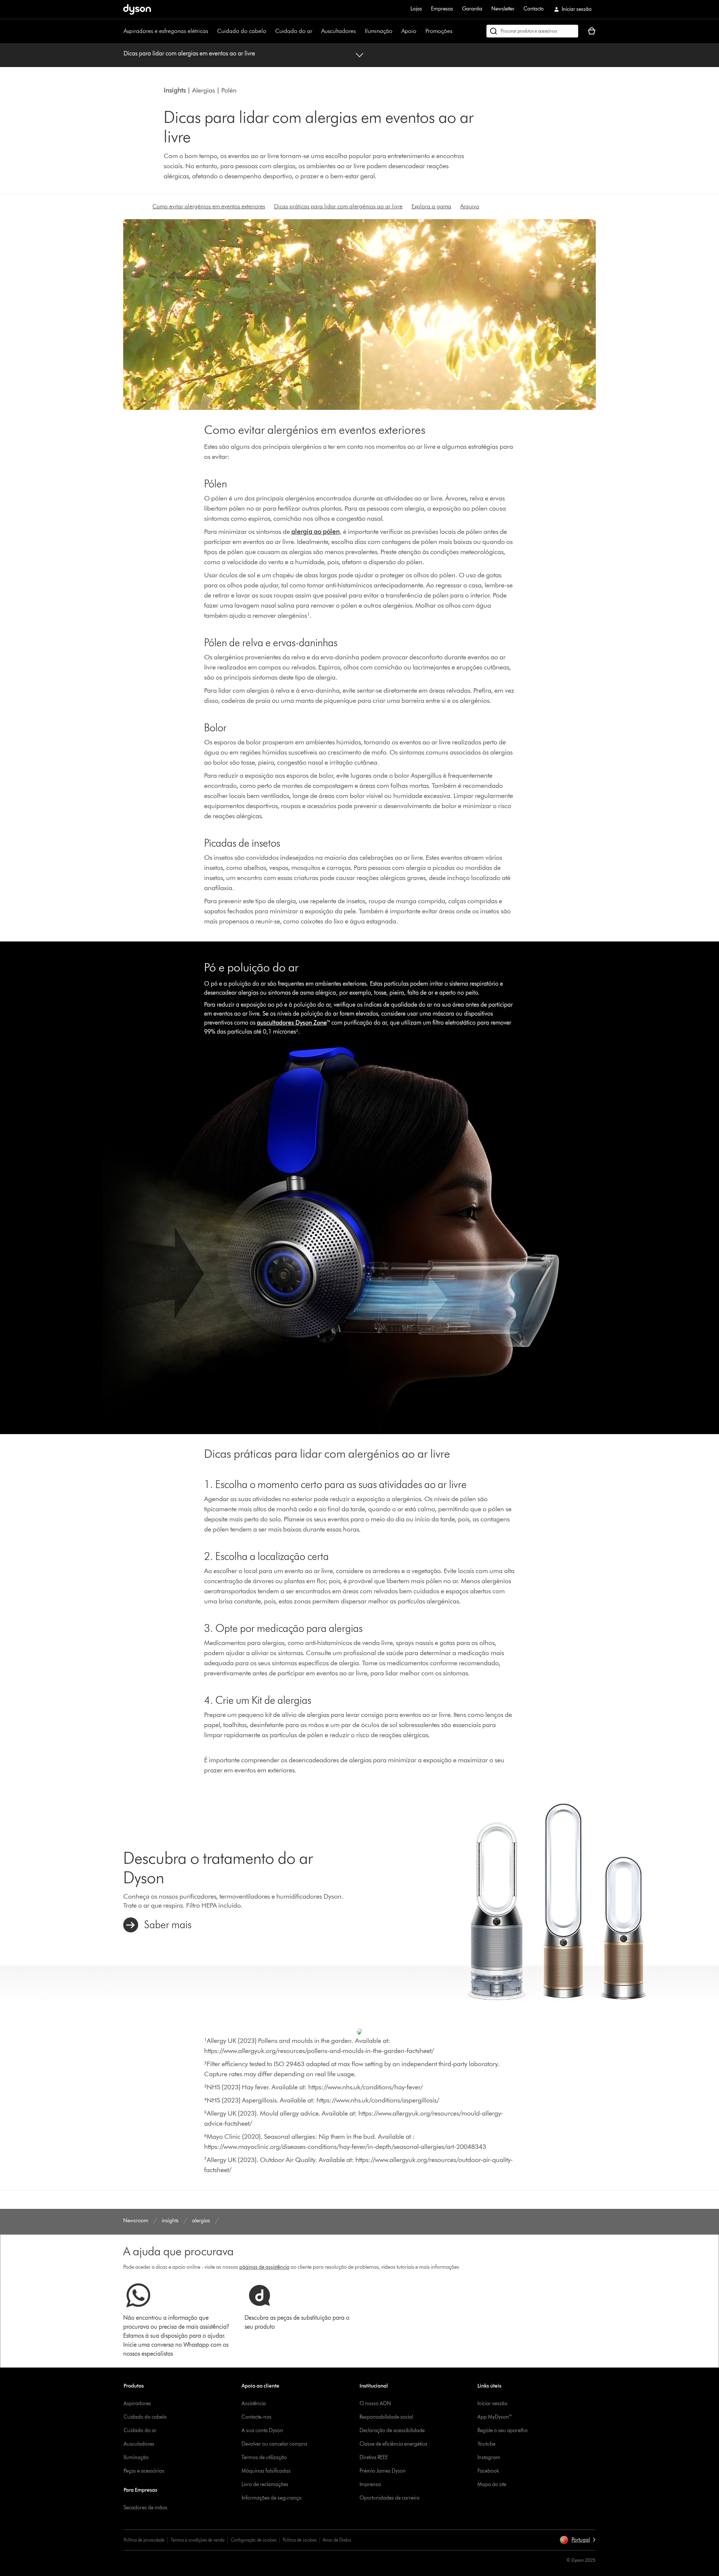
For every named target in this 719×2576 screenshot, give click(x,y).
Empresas (442, 9)
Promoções (439, 31)
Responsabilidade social (386, 2417)
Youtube (486, 2444)
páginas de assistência (264, 2267)
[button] (577, 2540)
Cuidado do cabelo (242, 31)
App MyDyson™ (495, 2417)
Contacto (534, 9)
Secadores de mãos (145, 2508)
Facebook (488, 2471)
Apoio (409, 31)
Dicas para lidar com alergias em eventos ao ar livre (189, 53)
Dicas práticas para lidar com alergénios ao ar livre (338, 206)
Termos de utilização (264, 2457)
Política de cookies (300, 2540)
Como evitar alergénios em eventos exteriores (209, 206)
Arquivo (470, 206)
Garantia (472, 9)
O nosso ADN (375, 2403)
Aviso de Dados (337, 2540)
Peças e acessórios (144, 2471)
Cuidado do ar (294, 31)
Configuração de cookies (254, 2540)
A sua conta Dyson (262, 2430)
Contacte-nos (257, 2417)
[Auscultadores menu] (359, 31)
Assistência (254, 2403)
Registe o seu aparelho (503, 2430)
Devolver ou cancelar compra (274, 2444)
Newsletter (503, 9)
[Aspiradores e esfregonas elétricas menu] (212, 31)
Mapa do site (492, 2484)
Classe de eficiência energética (393, 2444)
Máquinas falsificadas (266, 2471)
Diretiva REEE (374, 2457)
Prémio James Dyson (383, 2471)
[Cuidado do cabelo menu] (270, 31)
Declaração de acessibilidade (392, 2430)
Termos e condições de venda (198, 2540)
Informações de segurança (271, 2498)
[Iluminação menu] (396, 31)
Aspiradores (137, 2403)
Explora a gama (431, 206)
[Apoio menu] (420, 31)
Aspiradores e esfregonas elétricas (166, 31)
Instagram (489, 2457)
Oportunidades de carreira (389, 2498)
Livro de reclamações (265, 2484)
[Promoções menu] (456, 31)
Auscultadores (339, 31)
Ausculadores (139, 2444)
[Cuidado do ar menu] (316, 31)
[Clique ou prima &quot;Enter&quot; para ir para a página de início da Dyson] (137, 9)
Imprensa (370, 2484)
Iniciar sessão (492, 2403)
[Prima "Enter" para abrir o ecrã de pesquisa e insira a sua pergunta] (532, 31)
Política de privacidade (144, 2540)
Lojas (416, 9)
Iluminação (379, 31)
